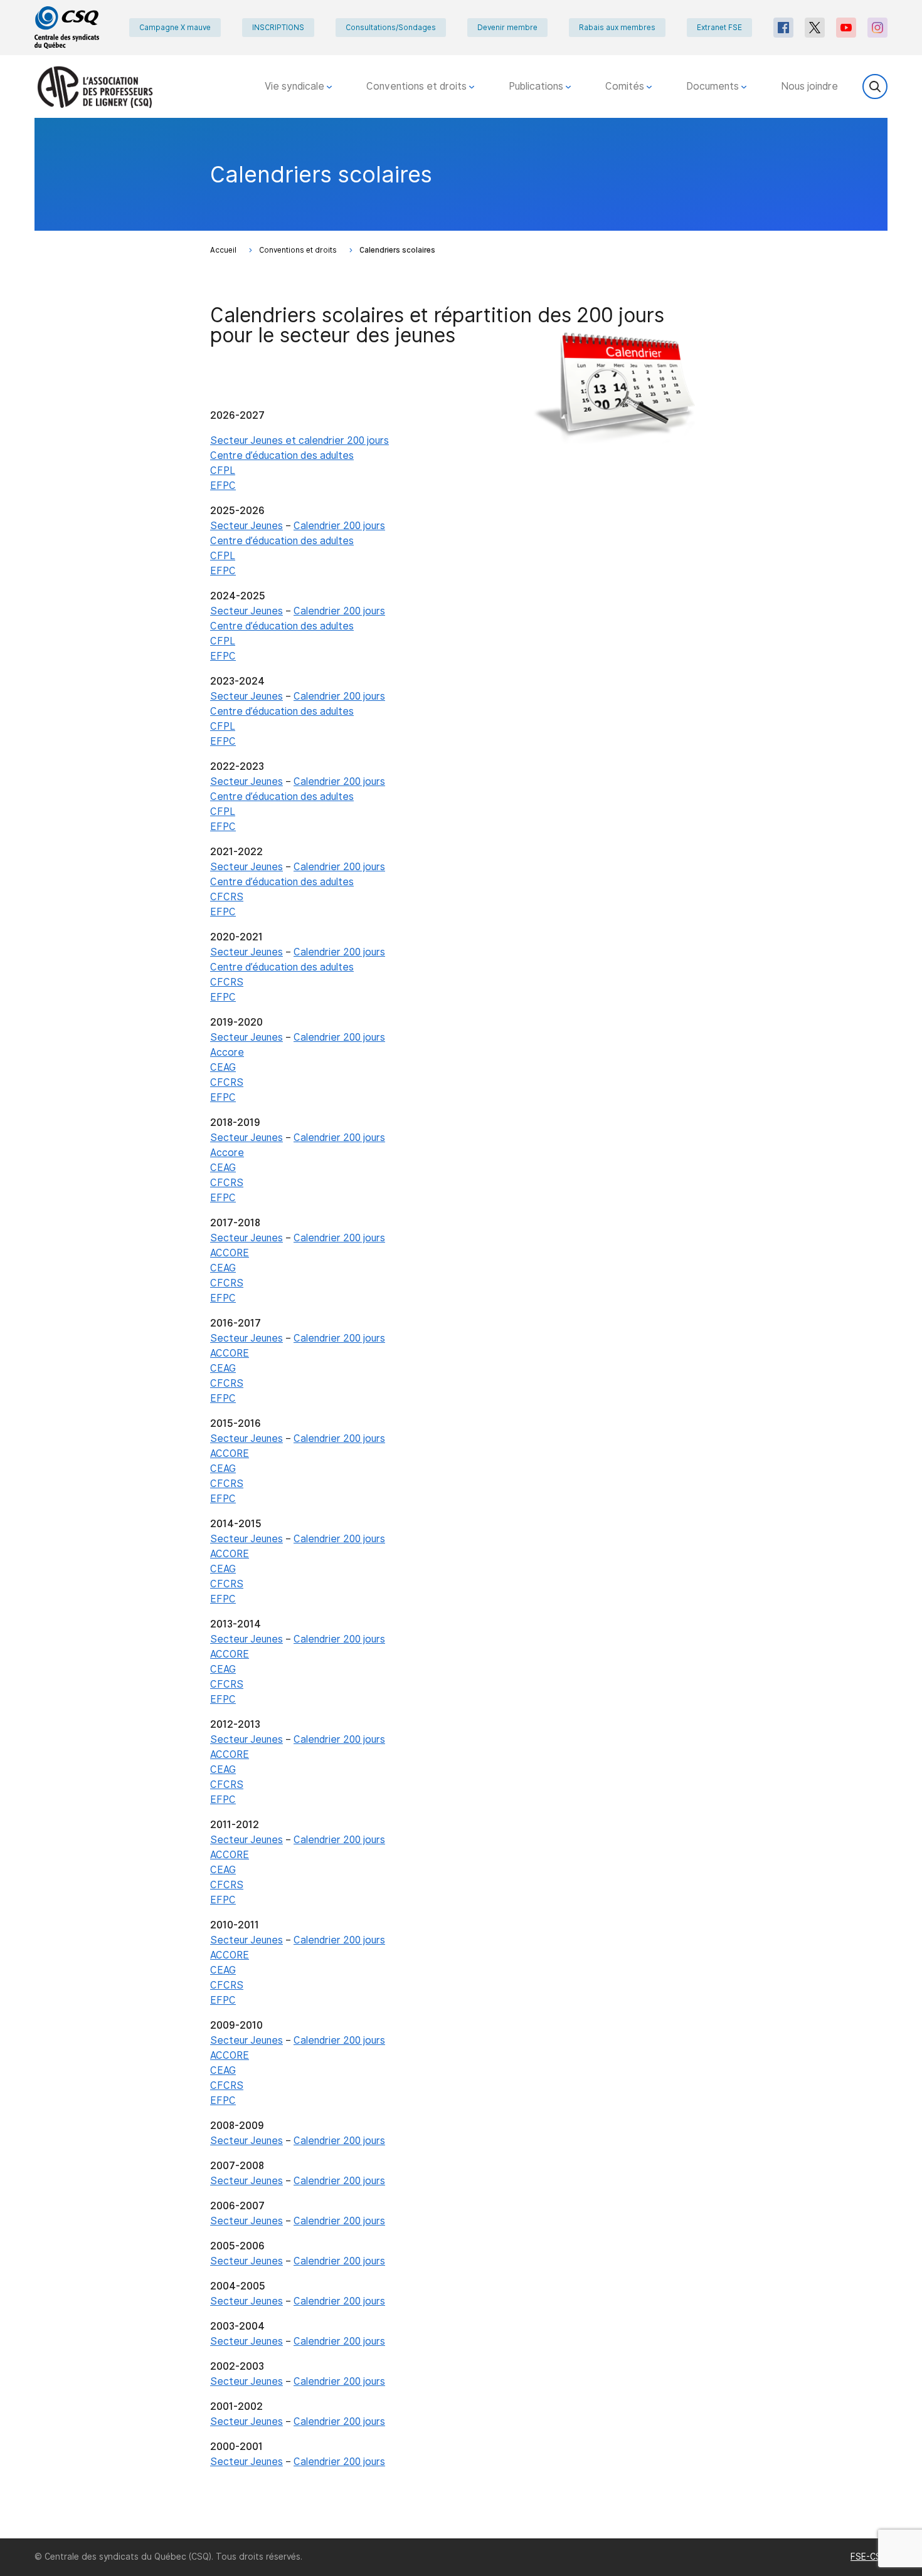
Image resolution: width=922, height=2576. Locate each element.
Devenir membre (507, 28)
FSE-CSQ (869, 2557)
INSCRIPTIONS (278, 28)
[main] (461, 1328)
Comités (626, 86)
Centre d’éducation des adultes (282, 455)
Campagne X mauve (175, 28)
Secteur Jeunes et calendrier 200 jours (299, 440)
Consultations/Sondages (391, 28)
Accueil (223, 250)
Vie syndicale (296, 86)
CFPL (223, 471)
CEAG (223, 1067)
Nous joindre (809, 86)
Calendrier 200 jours (339, 526)
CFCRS (227, 897)
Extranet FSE (719, 28)
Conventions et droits (418, 86)
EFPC (223, 486)
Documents (714, 86)
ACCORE (230, 1253)
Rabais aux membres (617, 28)
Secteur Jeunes (246, 526)
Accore (227, 1052)
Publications (537, 86)
